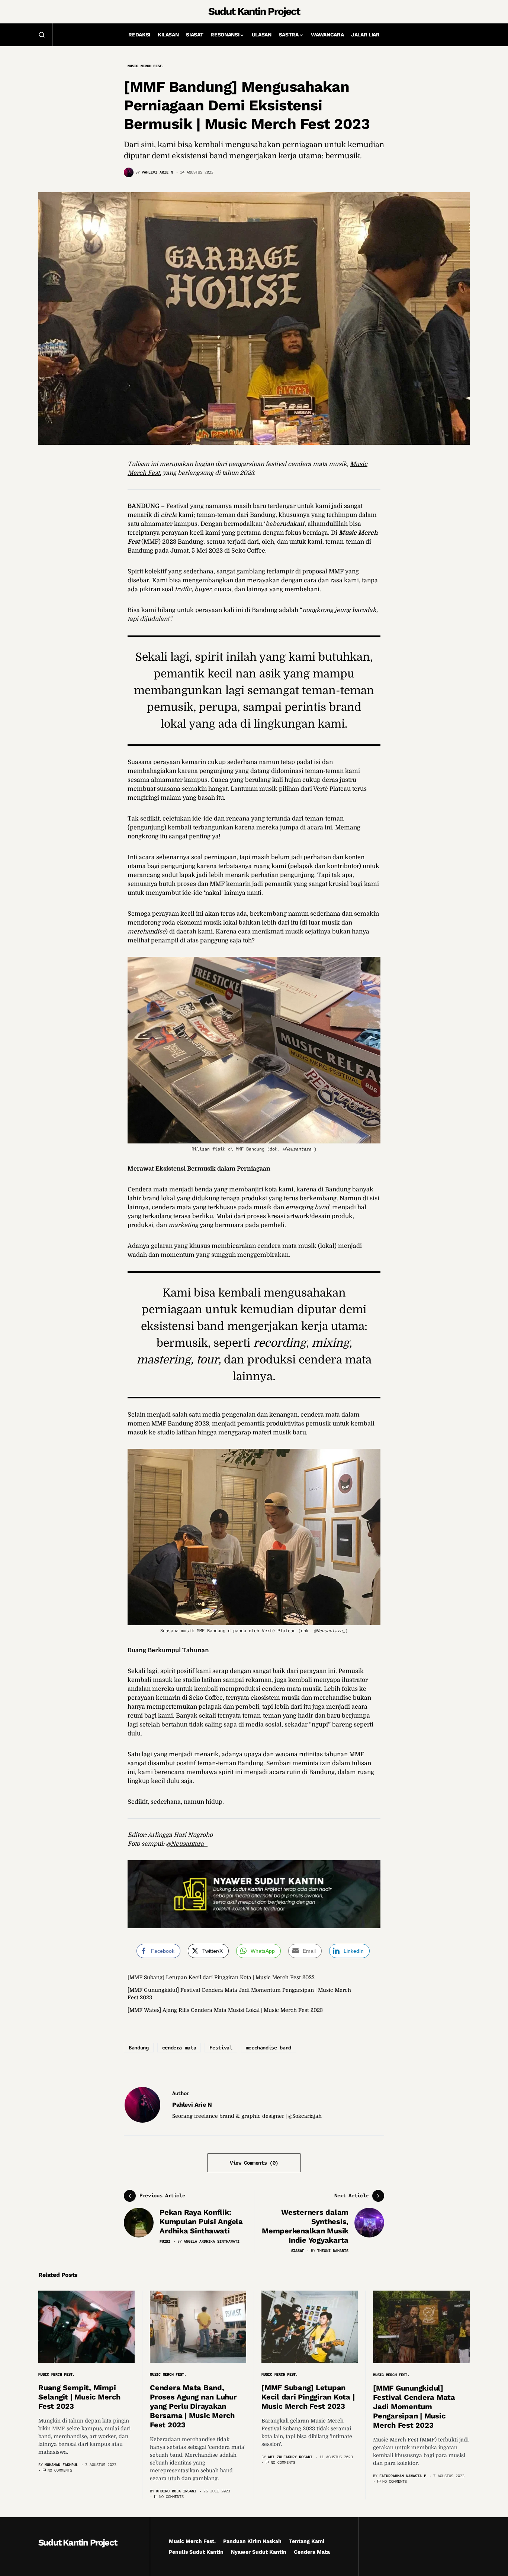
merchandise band (269, 2048)
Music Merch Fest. (146, 66)
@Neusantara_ (187, 1844)
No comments (60, 2470)
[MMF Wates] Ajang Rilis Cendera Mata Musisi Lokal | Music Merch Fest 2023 (225, 2010)
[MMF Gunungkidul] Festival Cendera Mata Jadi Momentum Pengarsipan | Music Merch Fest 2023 (414, 2407)
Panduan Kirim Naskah (252, 2541)
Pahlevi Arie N (192, 2105)
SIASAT (298, 2251)
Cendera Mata (312, 2552)
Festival (221, 2048)
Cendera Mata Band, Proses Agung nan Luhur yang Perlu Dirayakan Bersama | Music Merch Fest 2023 (193, 2406)
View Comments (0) (254, 2163)
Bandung (139, 2048)
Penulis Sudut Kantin (196, 2552)
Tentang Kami (307, 2541)
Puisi (165, 2241)
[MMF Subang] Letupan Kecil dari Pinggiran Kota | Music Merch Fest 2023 (221, 1977)
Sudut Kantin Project (254, 11)
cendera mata (179, 2048)
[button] (42, 35)
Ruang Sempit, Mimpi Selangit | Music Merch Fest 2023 (79, 2397)
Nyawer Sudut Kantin (259, 2552)
